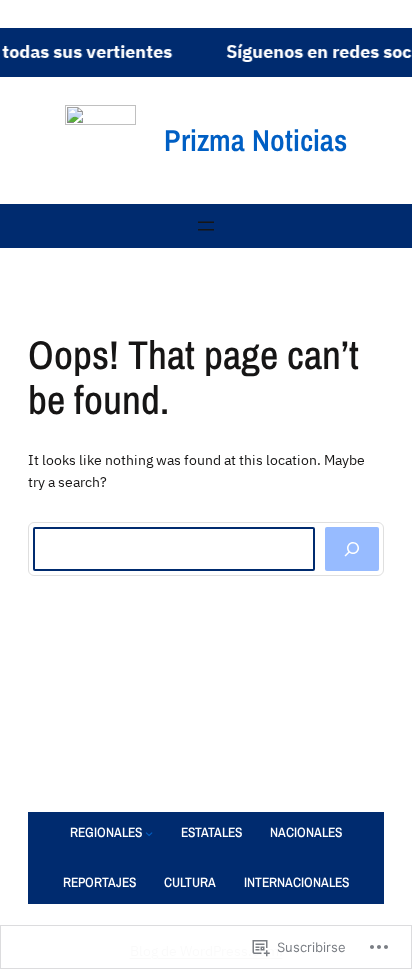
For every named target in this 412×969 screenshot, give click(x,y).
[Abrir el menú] (206, 226)
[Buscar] (352, 549)
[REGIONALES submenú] (149, 833)
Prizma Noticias (255, 140)
